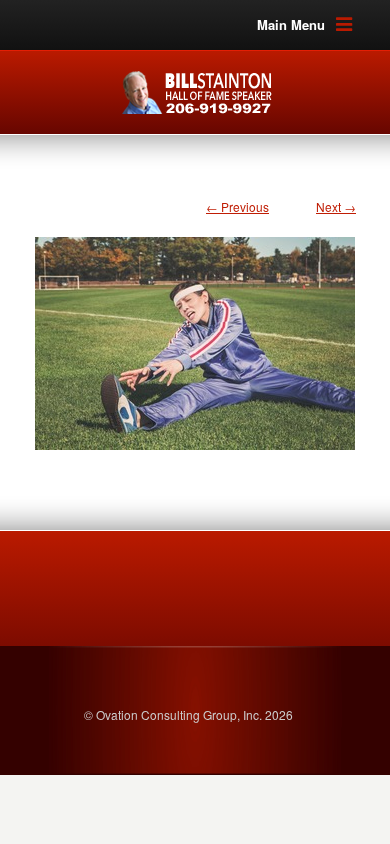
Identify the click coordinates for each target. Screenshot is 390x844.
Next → (336, 206)
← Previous (237, 206)
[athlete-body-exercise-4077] (195, 333)
